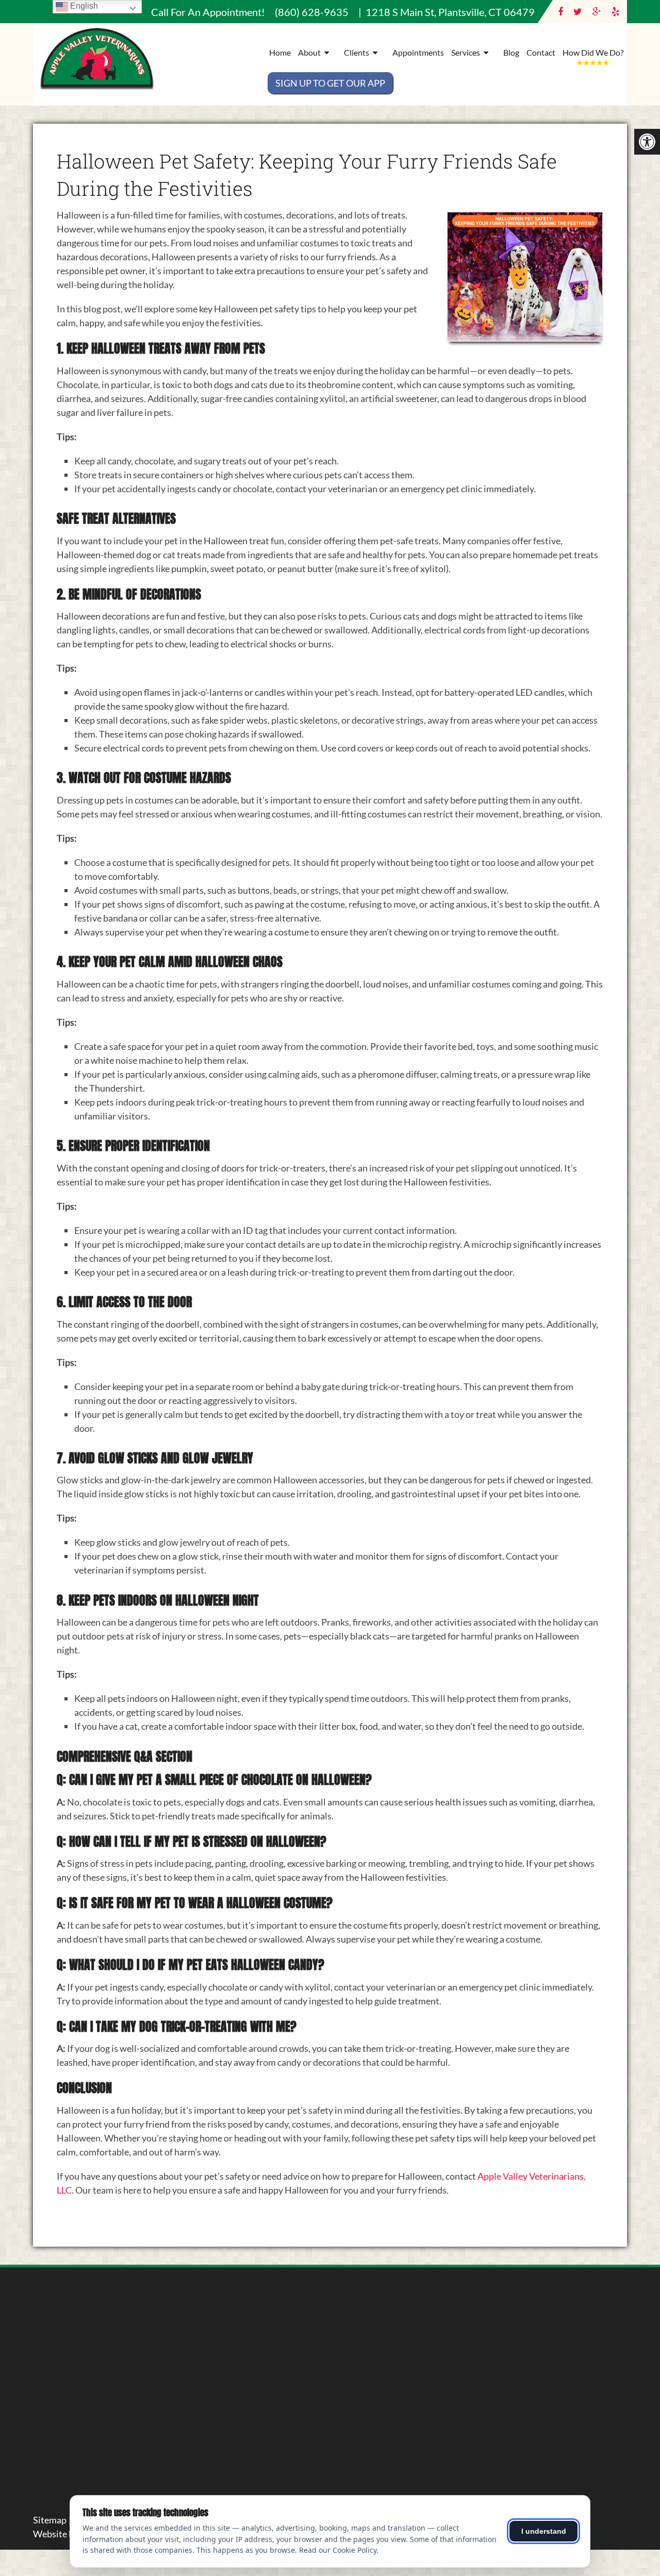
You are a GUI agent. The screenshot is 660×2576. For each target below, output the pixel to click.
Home (280, 52)
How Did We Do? (593, 52)
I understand (544, 2531)
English (83, 6)
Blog (511, 52)
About (309, 52)
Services (466, 52)
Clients (357, 52)
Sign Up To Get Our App (330, 83)
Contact (541, 52)
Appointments (418, 52)
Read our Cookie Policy (338, 2550)
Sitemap (50, 2520)
